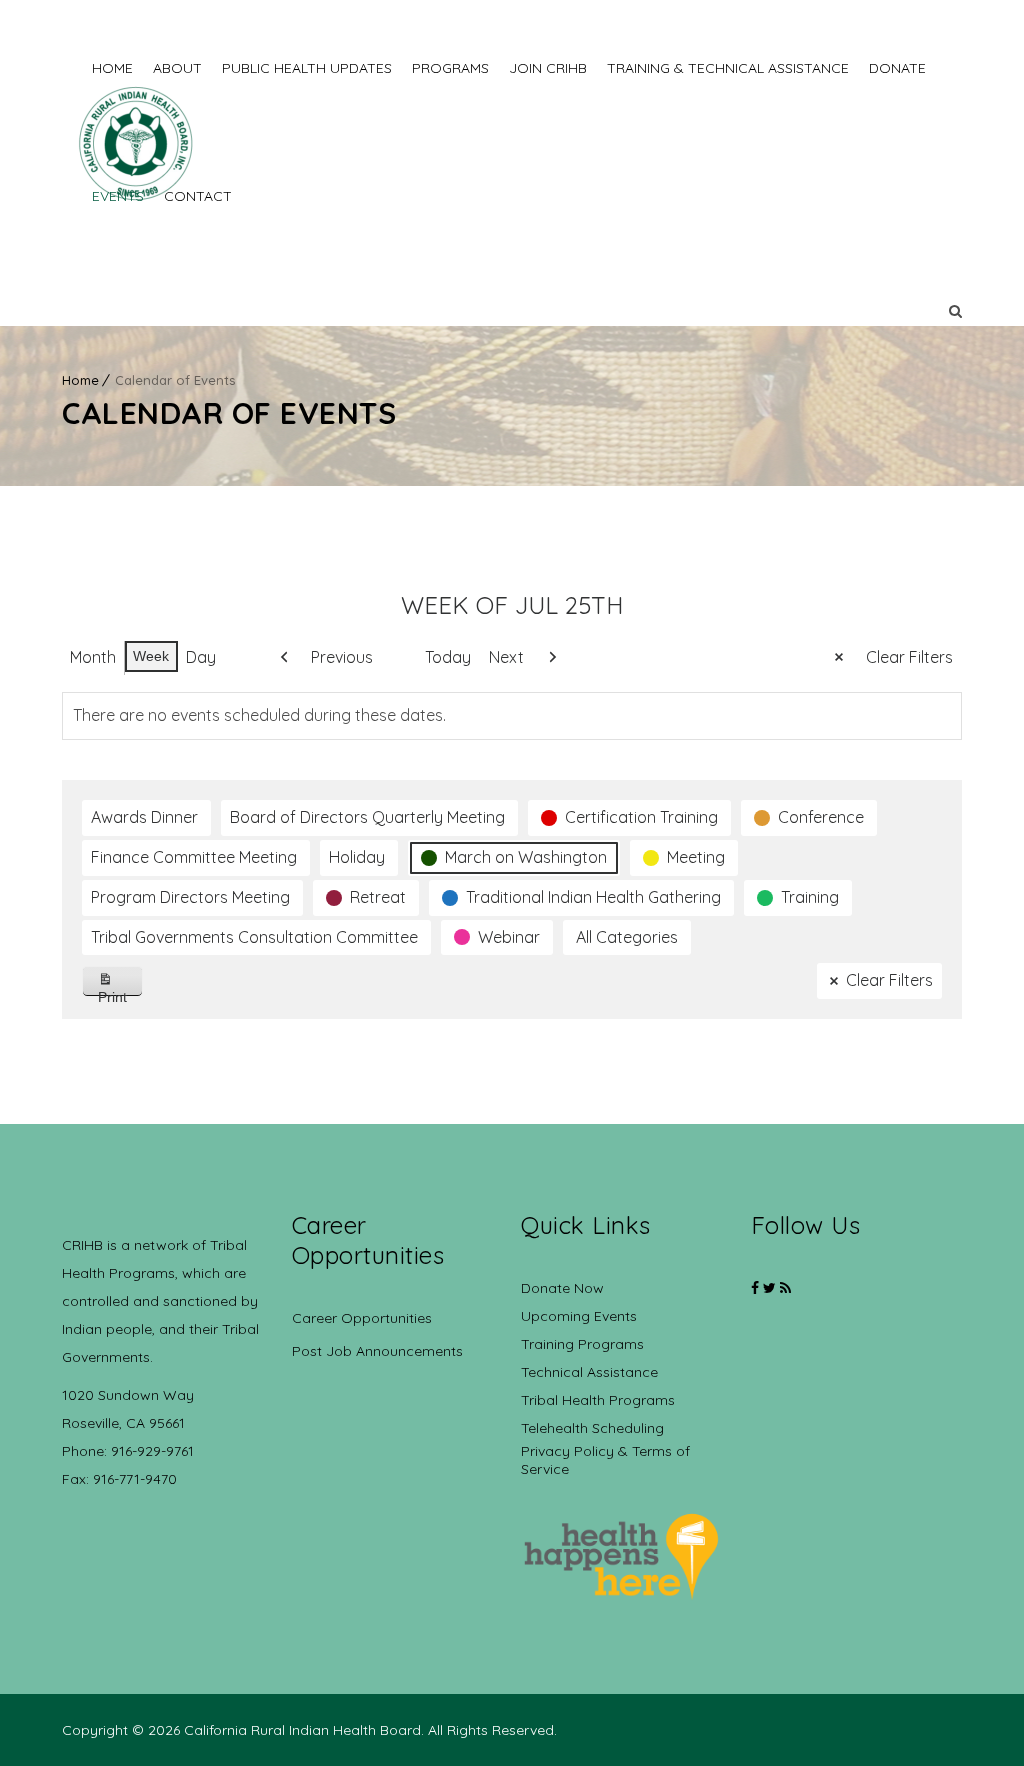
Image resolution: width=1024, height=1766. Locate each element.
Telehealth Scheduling (592, 1428)
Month (93, 657)
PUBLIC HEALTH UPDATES (307, 68)
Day (201, 657)
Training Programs (582, 1344)
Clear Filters (909, 657)
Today (448, 657)
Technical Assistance (589, 1372)
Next (506, 657)
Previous (342, 657)
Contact (198, 196)
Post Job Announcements (377, 1351)
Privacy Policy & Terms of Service (605, 1460)
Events (118, 196)
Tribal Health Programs (598, 1400)
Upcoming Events (579, 1316)
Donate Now (562, 1288)
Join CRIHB (548, 68)
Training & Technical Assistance (728, 68)
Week (151, 656)
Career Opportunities (362, 1318)
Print (120, 992)
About (177, 68)
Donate (897, 68)
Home (112, 68)
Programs (450, 68)
